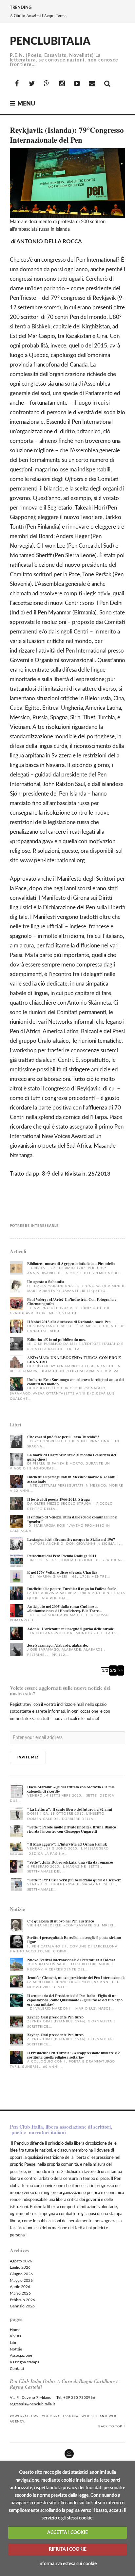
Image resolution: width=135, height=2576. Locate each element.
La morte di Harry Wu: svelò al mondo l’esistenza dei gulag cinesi (72, 1457)
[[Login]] (5, 2451)
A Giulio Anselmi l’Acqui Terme (38, 15)
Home (15, 2330)
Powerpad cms (24, 2416)
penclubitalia (50, 41)
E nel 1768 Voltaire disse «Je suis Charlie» (62, 1572)
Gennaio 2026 (22, 2306)
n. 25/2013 (96, 1174)
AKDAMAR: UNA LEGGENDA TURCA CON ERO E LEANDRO (74, 1360)
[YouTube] (77, 84)
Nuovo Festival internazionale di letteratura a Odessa (71, 1960)
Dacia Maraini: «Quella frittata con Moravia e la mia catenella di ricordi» (71, 1789)
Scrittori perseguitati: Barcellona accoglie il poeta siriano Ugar (74, 1940)
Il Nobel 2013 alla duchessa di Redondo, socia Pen (69, 1322)
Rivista (16, 2336)
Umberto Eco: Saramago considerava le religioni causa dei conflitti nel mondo (76, 1382)
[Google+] (47, 84)
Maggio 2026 (21, 2280)
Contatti (17, 2369)
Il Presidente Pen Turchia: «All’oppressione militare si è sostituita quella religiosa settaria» (74, 2055)
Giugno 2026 (21, 2274)
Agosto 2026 (21, 2261)
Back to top (110, 2426)
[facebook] (17, 84)
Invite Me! (28, 1757)
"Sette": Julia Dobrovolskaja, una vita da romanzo (70, 1862)
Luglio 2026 (20, 2267)
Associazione (21, 2355)
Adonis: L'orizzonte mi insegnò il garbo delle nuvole (70, 1629)
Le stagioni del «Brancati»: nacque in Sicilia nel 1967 (71, 1539)
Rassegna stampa (25, 2362)
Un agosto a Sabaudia (46, 1282)
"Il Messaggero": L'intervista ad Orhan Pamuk (67, 1844)
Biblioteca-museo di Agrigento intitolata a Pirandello (71, 1264)
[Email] (92, 84)
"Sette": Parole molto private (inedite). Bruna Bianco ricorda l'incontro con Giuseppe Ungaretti (72, 1829)
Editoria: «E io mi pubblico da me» (57, 1339)
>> (121, 1670)
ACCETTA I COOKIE (67, 2533)
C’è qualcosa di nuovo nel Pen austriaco (61, 1921)
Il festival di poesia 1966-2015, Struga (58, 1499)
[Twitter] (32, 84)
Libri (14, 2343)
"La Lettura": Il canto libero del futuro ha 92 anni (70, 1809)
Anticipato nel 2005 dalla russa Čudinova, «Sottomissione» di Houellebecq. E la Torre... (64, 1609)
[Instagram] (62, 84)
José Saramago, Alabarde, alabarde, (58, 1645)
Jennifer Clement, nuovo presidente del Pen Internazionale (76, 1978)
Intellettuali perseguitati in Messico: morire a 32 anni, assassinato (72, 1479)
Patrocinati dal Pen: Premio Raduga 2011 (62, 1556)
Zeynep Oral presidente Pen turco (55, 2017)
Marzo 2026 (20, 2293)
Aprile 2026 (20, 2287)
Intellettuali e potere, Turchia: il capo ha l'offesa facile (72, 1589)
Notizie (16, 2349)
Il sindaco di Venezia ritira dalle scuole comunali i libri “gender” (72, 1519)
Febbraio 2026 (22, 2300)
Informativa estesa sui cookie (67, 2564)
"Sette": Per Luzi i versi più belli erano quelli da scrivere (74, 1880)
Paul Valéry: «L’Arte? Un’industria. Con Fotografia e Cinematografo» (72, 1301)
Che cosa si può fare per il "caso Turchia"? (63, 1437)
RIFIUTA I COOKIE (68, 2549)
